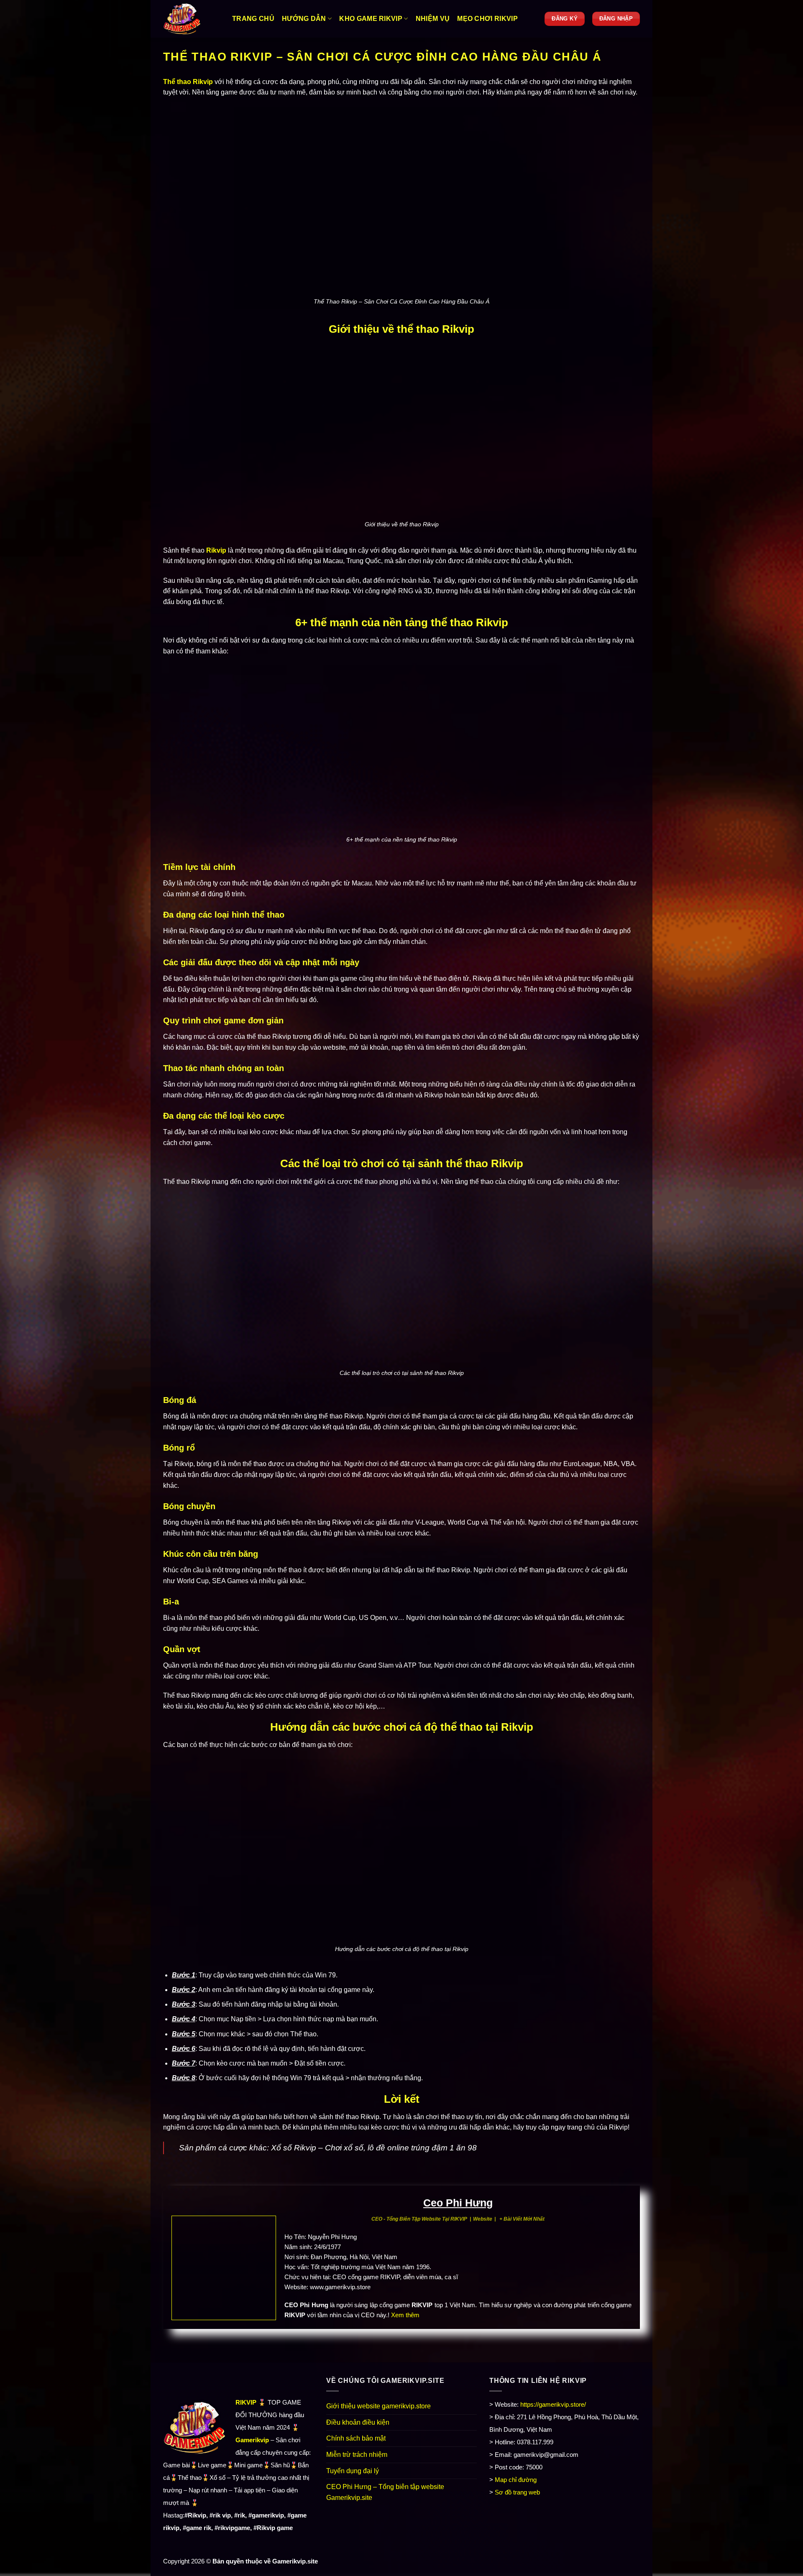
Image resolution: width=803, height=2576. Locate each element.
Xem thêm (405, 2315)
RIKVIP (246, 2402)
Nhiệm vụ (433, 19)
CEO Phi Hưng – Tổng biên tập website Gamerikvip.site (385, 2492)
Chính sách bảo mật (356, 2438)
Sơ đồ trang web (517, 2492)
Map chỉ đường (516, 2480)
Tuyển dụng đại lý (353, 2471)
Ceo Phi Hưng (458, 2203)
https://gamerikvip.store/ (553, 2404)
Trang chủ (253, 19)
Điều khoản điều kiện (358, 2422)
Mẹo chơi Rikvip (487, 19)
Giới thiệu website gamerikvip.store (378, 2406)
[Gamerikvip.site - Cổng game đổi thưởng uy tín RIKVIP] (191, 19)
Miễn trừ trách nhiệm (357, 2455)
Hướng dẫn (304, 19)
